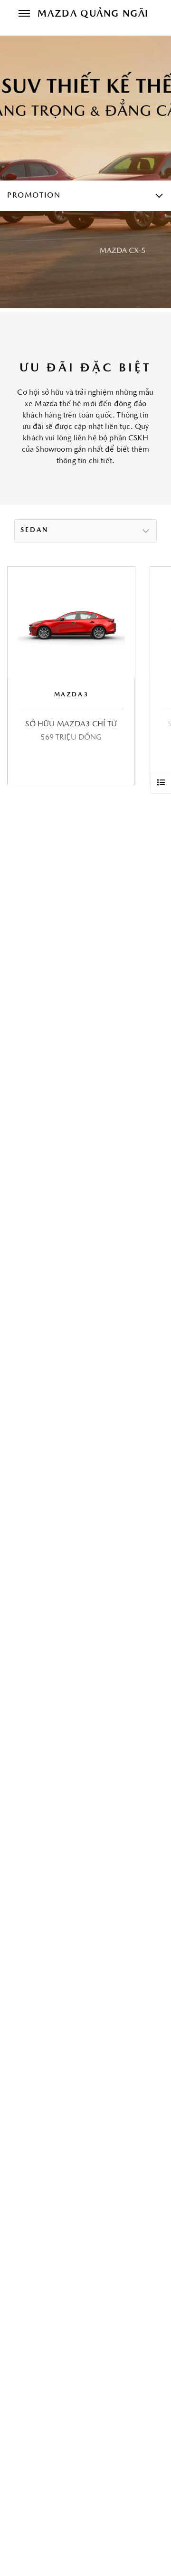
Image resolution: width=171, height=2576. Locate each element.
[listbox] (85, 531)
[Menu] (24, 14)
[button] (151, 675)
